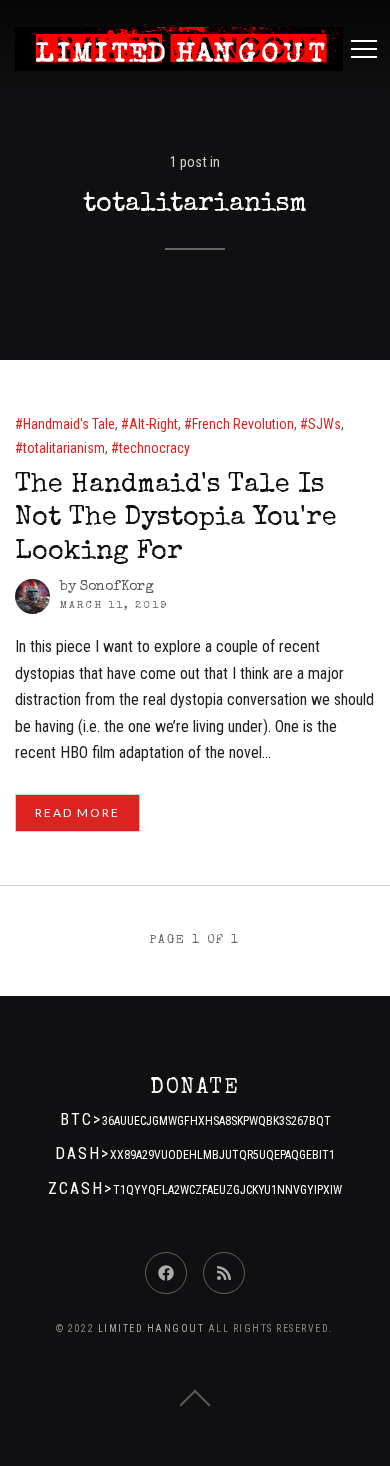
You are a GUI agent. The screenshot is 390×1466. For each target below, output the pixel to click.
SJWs (324, 424)
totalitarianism (64, 448)
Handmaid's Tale (69, 424)
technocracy (154, 448)
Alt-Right (153, 424)
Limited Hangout (151, 1328)
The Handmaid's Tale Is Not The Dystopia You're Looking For (176, 519)
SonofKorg (117, 587)
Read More (77, 812)
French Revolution (243, 424)
